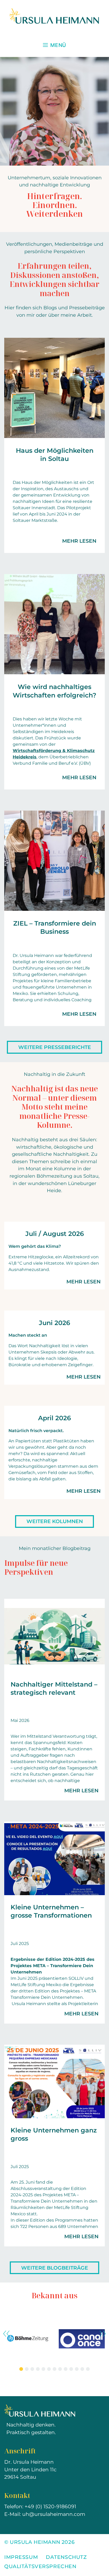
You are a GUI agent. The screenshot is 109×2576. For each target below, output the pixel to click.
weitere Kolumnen (55, 1521)
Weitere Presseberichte (55, 1047)
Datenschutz (66, 2557)
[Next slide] (103, 2334)
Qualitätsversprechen (40, 2566)
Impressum (21, 2557)
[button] (21, 2369)
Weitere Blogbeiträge (55, 2268)
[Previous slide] (6, 2334)
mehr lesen (79, 541)
